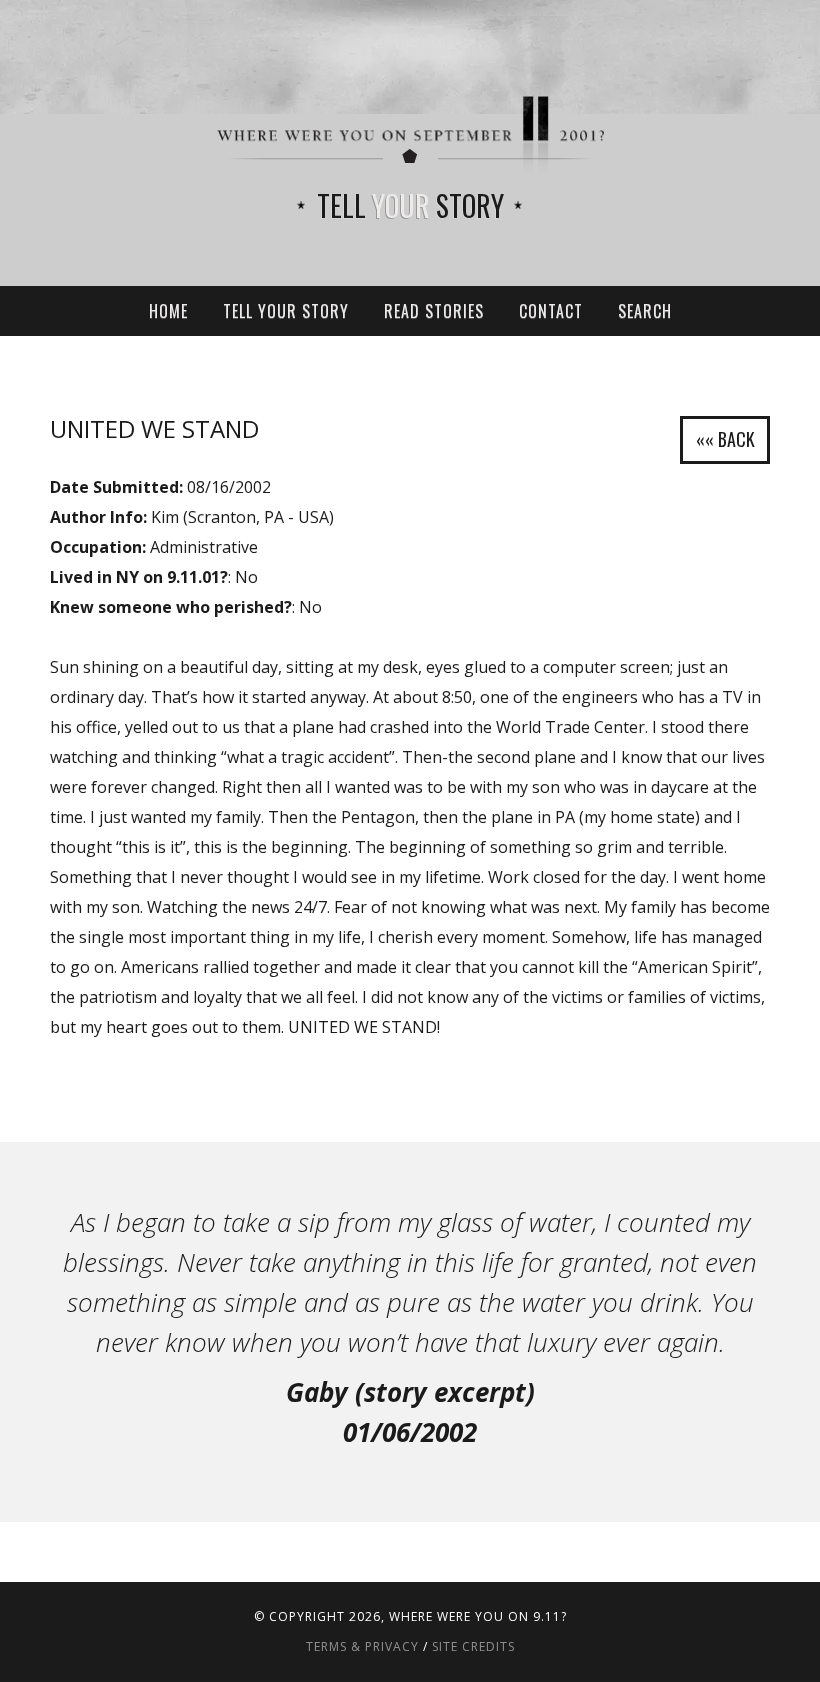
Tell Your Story (286, 311)
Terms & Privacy (362, 1646)
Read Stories (434, 311)
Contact (551, 311)
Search (645, 311)
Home (168, 311)
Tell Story (410, 205)
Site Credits (473, 1646)
